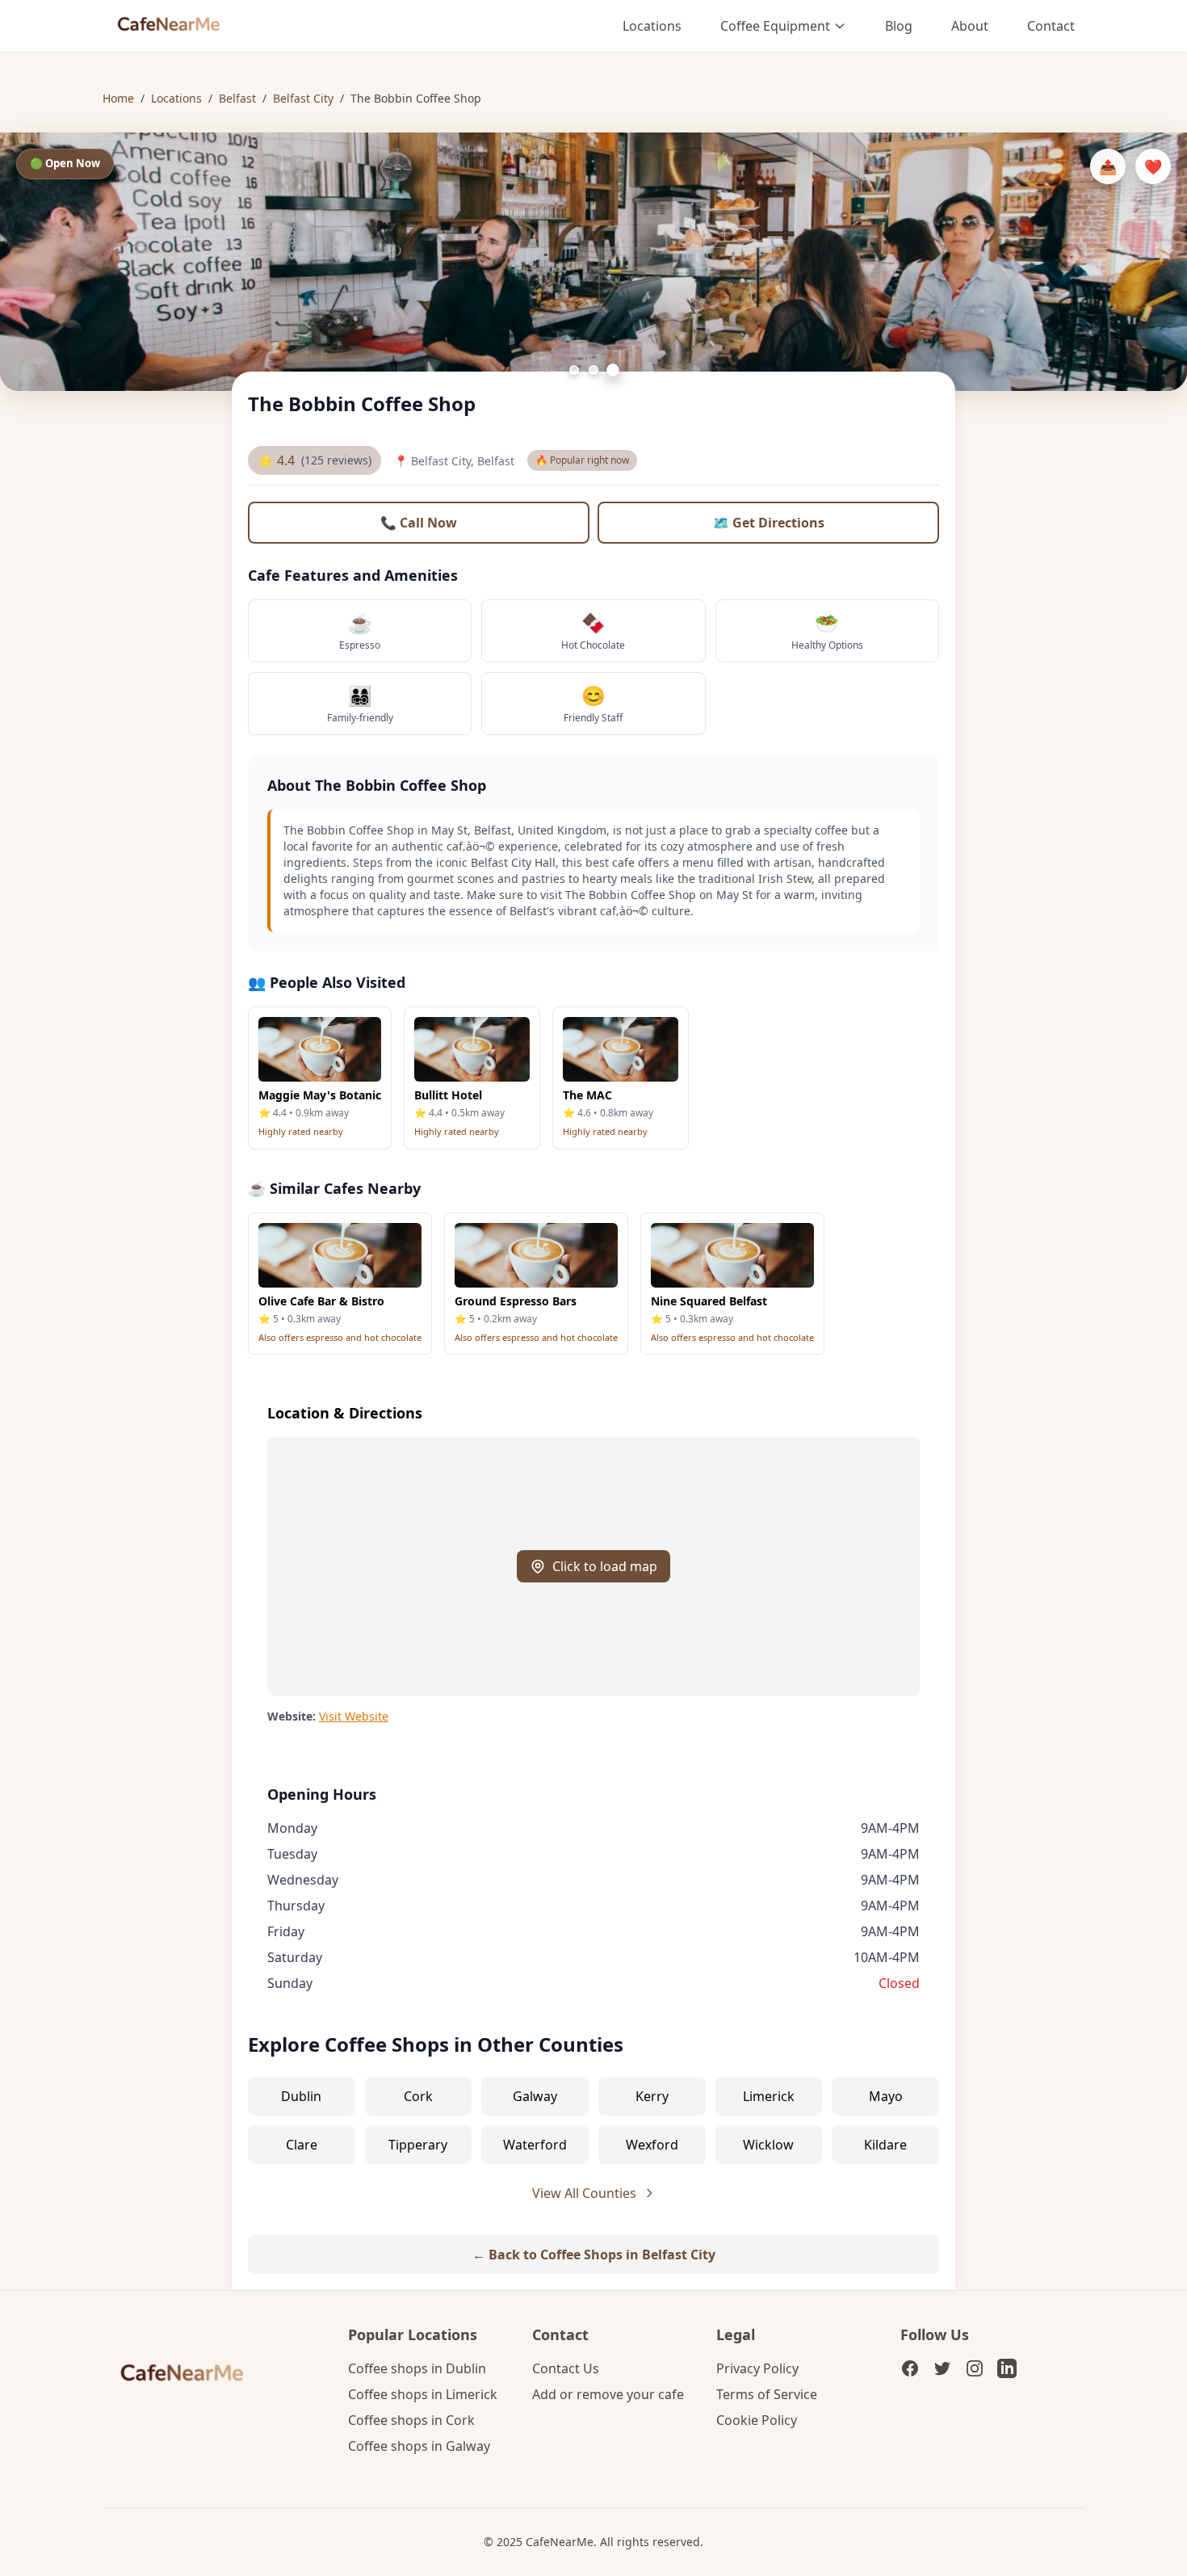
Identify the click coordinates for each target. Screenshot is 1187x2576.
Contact (1051, 26)
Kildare (885, 2145)
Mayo (886, 2096)
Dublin (301, 2096)
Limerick (769, 2096)
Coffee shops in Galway (419, 2446)
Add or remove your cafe (608, 2394)
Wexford (652, 2145)
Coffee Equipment (775, 26)
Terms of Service (767, 2394)
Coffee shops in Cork (411, 2420)
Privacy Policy (757, 2368)
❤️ (1153, 166)
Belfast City (303, 98)
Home (118, 98)
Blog (899, 26)
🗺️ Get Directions (769, 523)
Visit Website (354, 1716)
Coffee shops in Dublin (417, 2368)
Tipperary (418, 2145)
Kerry (652, 2096)
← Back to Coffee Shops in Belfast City (594, 2255)
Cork (418, 2096)
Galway (535, 2096)
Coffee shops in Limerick (423, 2394)
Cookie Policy (757, 2420)
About (970, 26)
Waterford (535, 2145)
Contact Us (566, 2368)
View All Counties (584, 2193)
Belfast (237, 98)
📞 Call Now (419, 523)
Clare (302, 2145)
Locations (652, 26)
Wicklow (768, 2145)
